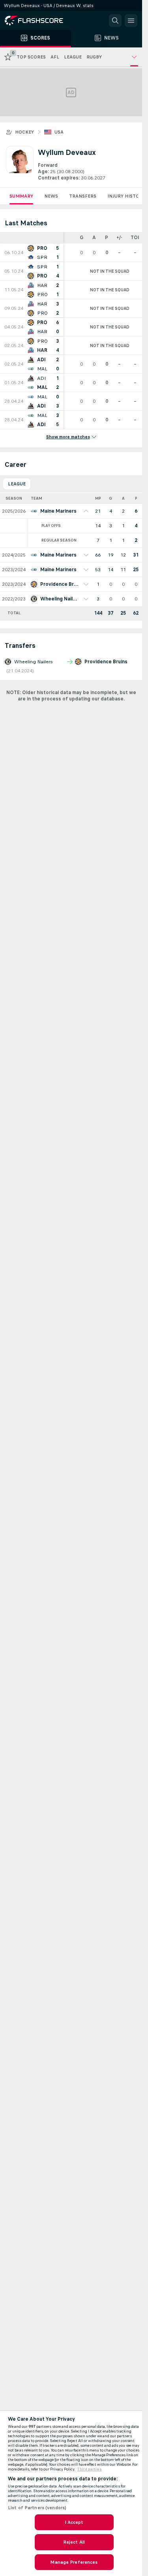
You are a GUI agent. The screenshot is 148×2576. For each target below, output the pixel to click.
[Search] (115, 21)
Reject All (74, 2542)
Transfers (83, 196)
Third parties (89, 2469)
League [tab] (17, 484)
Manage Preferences (74, 2562)
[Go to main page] (39, 21)
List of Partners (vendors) (37, 2508)
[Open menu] (131, 21)
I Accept (74, 2522)
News (51, 196)
